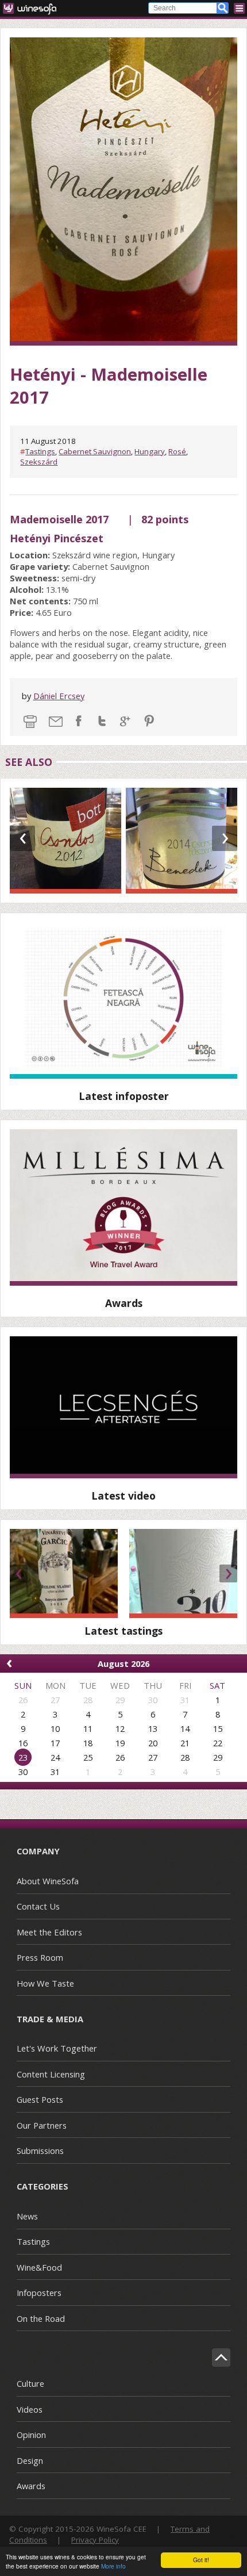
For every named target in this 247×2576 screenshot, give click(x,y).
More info (113, 2566)
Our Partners (42, 2125)
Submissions (40, 2150)
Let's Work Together (57, 2048)
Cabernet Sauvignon (95, 451)
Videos (30, 2409)
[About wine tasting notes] (123, 1407)
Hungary (150, 451)
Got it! (201, 2560)
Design (30, 2460)
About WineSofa (48, 1881)
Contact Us (38, 1906)
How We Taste (45, 1983)
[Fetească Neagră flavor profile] (123, 1000)
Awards (31, 2486)
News (27, 2216)
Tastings (40, 451)
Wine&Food (39, 2267)
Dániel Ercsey (59, 696)
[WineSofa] (34, 8)
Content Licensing (51, 2074)
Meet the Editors (49, 1932)
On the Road (41, 2318)
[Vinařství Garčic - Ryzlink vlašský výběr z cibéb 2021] (64, 1573)
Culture (30, 2383)
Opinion (31, 2435)
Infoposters (39, 2293)
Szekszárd (39, 462)
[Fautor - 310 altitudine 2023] (183, 1573)
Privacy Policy (95, 2540)
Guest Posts (40, 2099)
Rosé (177, 451)
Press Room (40, 1957)
